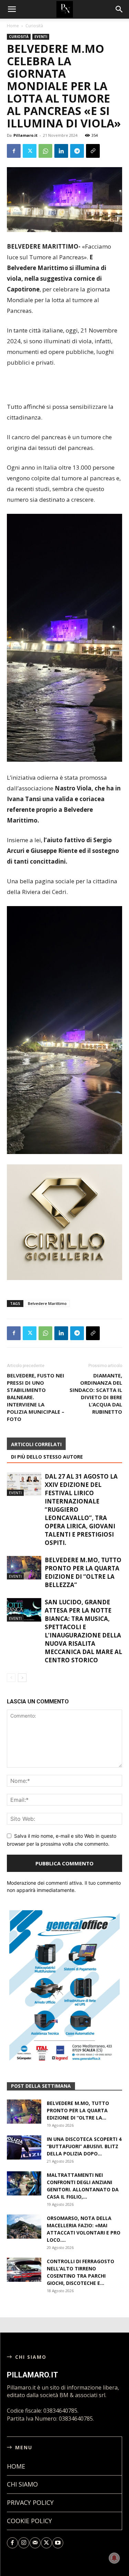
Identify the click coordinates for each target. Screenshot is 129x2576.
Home (13, 26)
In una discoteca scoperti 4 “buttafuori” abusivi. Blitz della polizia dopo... (84, 2151)
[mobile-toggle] (12, 9)
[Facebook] (14, 151)
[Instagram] (24, 2548)
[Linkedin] (61, 151)
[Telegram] (77, 151)
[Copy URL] (93, 151)
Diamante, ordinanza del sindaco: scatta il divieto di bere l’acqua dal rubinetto (96, 1393)
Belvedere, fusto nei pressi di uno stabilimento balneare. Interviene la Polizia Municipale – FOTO (36, 1397)
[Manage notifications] (114, 2558)
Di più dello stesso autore (47, 1457)
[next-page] (22, 1678)
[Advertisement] (65, 385)
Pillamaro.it (25, 135)
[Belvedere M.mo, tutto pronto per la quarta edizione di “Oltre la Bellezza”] (24, 1568)
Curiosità (34, 26)
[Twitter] (30, 151)
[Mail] (35, 2548)
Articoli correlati (36, 1444)
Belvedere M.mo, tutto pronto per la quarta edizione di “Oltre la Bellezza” (83, 1572)
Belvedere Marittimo (47, 1303)
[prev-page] (11, 1678)
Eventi (41, 37)
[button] (119, 9)
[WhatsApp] (45, 151)
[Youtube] (58, 2548)
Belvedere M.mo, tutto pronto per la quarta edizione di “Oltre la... (78, 2115)
